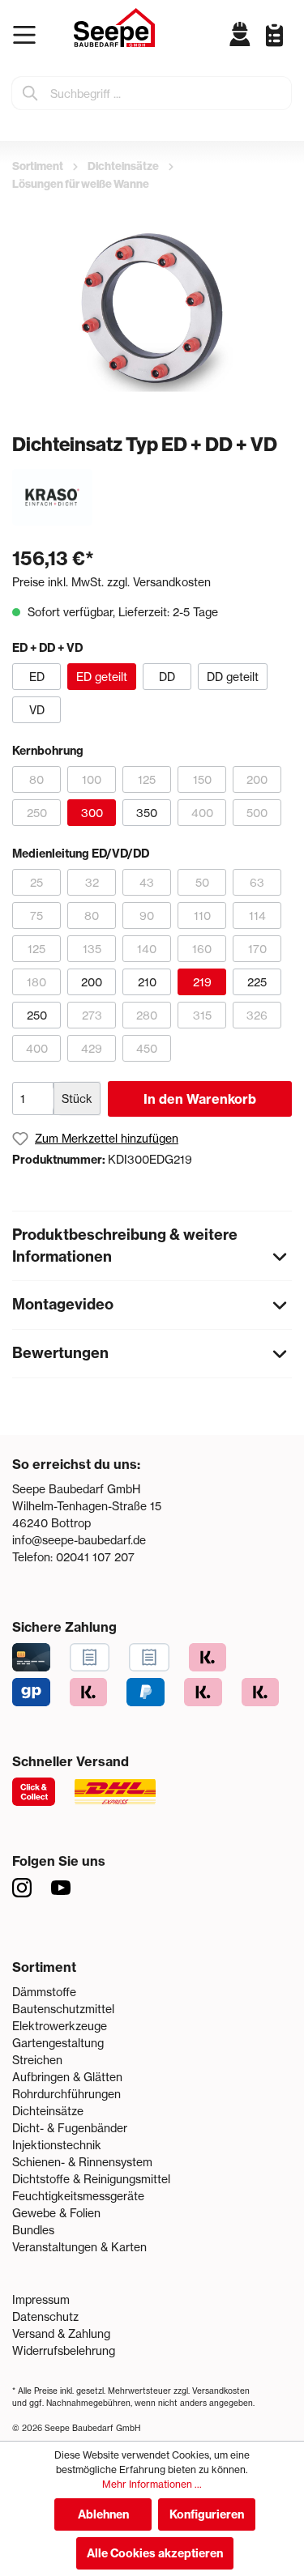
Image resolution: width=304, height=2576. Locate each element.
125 (147, 779)
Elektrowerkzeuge (60, 2026)
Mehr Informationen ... (152, 2484)
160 (202, 949)
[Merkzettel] (268, 34)
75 (36, 915)
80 (36, 779)
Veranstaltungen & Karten (79, 2247)
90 (147, 915)
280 (147, 1015)
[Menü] (28, 35)
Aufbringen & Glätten (67, 2077)
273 (92, 1015)
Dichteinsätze (48, 2111)
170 (257, 949)
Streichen (37, 2060)
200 (257, 779)
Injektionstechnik (57, 2145)
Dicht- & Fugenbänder (70, 2128)
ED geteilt (102, 677)
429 (92, 1048)
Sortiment (44, 1967)
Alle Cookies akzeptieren (155, 2553)
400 (202, 813)
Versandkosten (221, 2391)
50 (202, 882)
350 (147, 813)
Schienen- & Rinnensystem (82, 2162)
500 (257, 813)
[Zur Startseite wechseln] (114, 28)
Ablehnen (103, 2514)
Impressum (41, 2299)
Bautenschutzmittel (63, 2009)
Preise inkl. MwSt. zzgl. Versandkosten (111, 582)
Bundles (33, 2230)
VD (37, 710)
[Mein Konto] (240, 34)
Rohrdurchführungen (66, 2094)
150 (202, 779)
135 (92, 949)
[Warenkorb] (288, 47)
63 (257, 882)
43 (147, 882)
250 (37, 813)
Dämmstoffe (44, 1992)
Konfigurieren (207, 2514)
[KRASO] (52, 496)
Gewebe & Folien (56, 2213)
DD (167, 677)
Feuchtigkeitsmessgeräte (78, 2196)
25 (36, 882)
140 (147, 949)
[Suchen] (31, 93)
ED (37, 677)
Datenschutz (45, 2316)
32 (92, 882)
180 (36, 982)
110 (202, 915)
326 (257, 1015)
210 (147, 982)
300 (92, 813)
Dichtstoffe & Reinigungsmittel (91, 2179)
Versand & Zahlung (61, 2333)
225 (257, 982)
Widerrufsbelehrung (64, 2350)
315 (202, 1015)
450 (147, 1048)
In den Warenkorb (200, 1099)
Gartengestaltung (58, 2043)
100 (92, 779)
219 (202, 982)
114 (257, 915)
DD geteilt (233, 677)
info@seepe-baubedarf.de (79, 1540)
